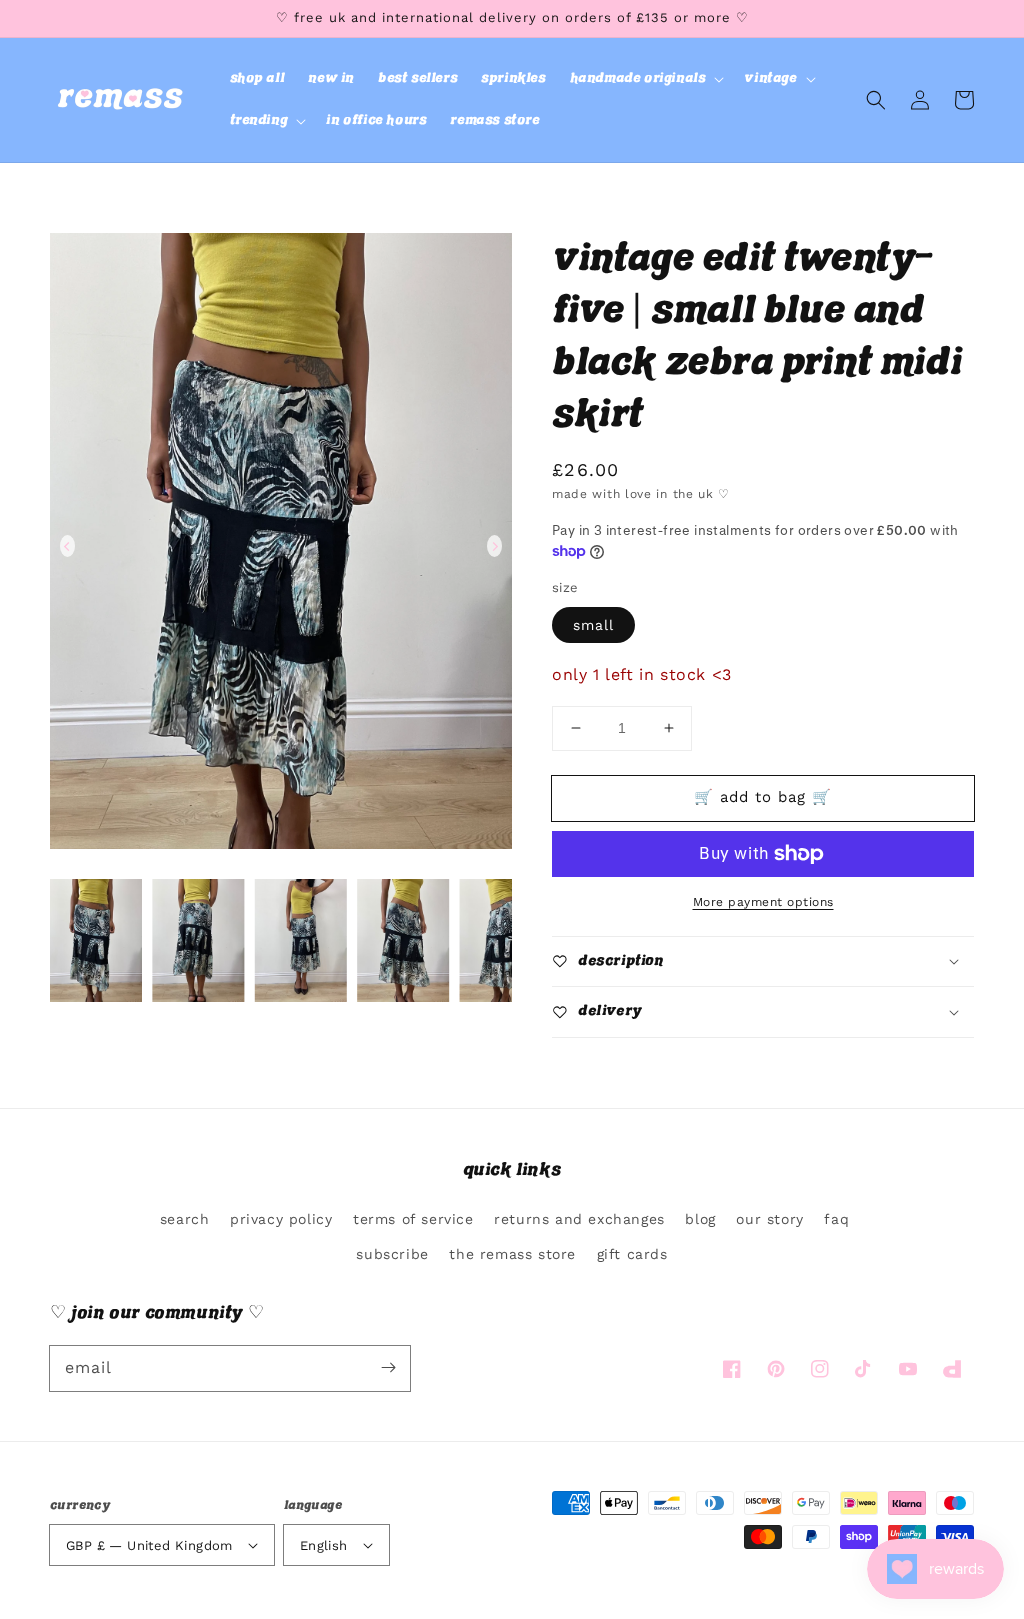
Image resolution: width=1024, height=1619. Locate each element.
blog (700, 1219)
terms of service (413, 1219)
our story (769, 1219)
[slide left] (67, 546)
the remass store (512, 1254)
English (324, 1545)
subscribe (392, 1254)
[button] (645, 79)
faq (836, 1219)
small (593, 625)
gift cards (632, 1254)
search (185, 1219)
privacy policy (281, 1219)
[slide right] (494, 546)
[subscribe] (388, 1368)
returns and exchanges (579, 1219)
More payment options (763, 902)
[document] (281, 546)
